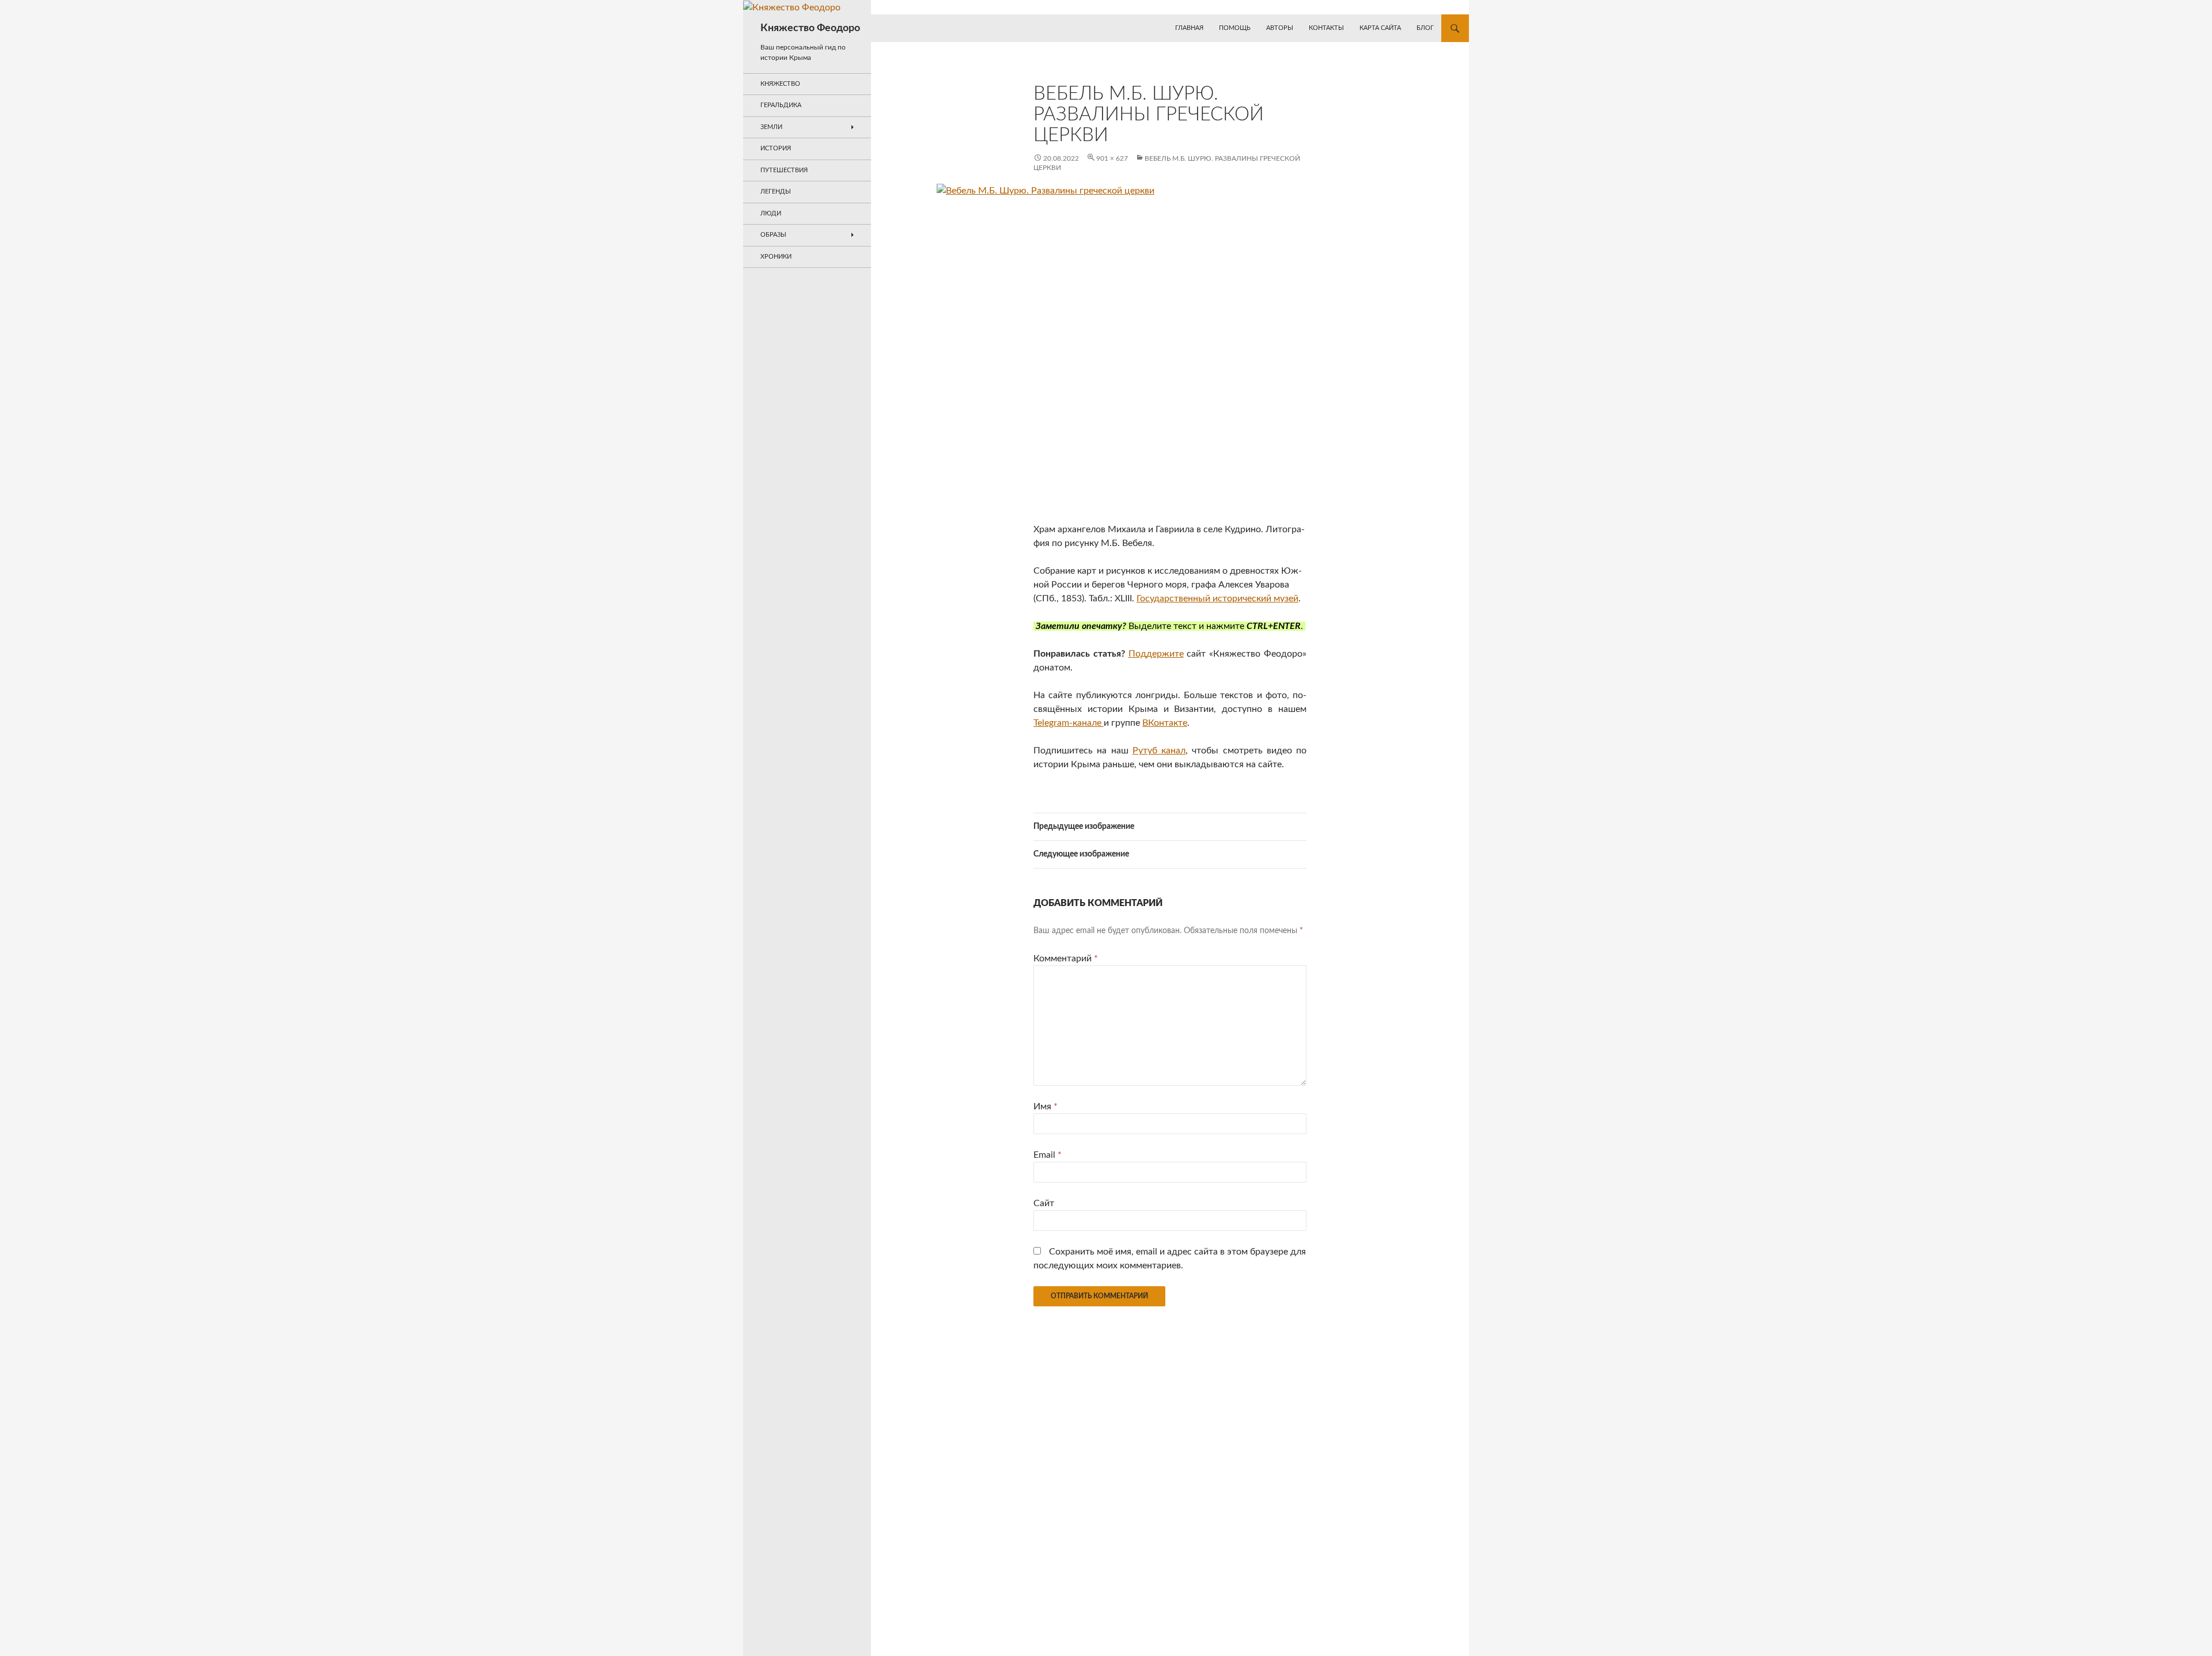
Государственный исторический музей (1217, 598)
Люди (771, 213)
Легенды (776, 192)
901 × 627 (1112, 158)
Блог (1425, 28)
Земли (771, 127)
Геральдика (781, 105)
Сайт (1044, 1203)
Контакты (1326, 28)
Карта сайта (1380, 28)
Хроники (776, 257)
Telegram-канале (1069, 723)
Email (1048, 1155)
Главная (1189, 28)
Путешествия (784, 170)
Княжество (780, 84)
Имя (1046, 1106)
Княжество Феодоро (810, 28)
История (776, 148)
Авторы (1280, 28)
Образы (773, 235)
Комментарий (1066, 958)
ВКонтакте (1165, 723)
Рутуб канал (1159, 751)
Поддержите (1156, 654)
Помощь (1235, 28)
